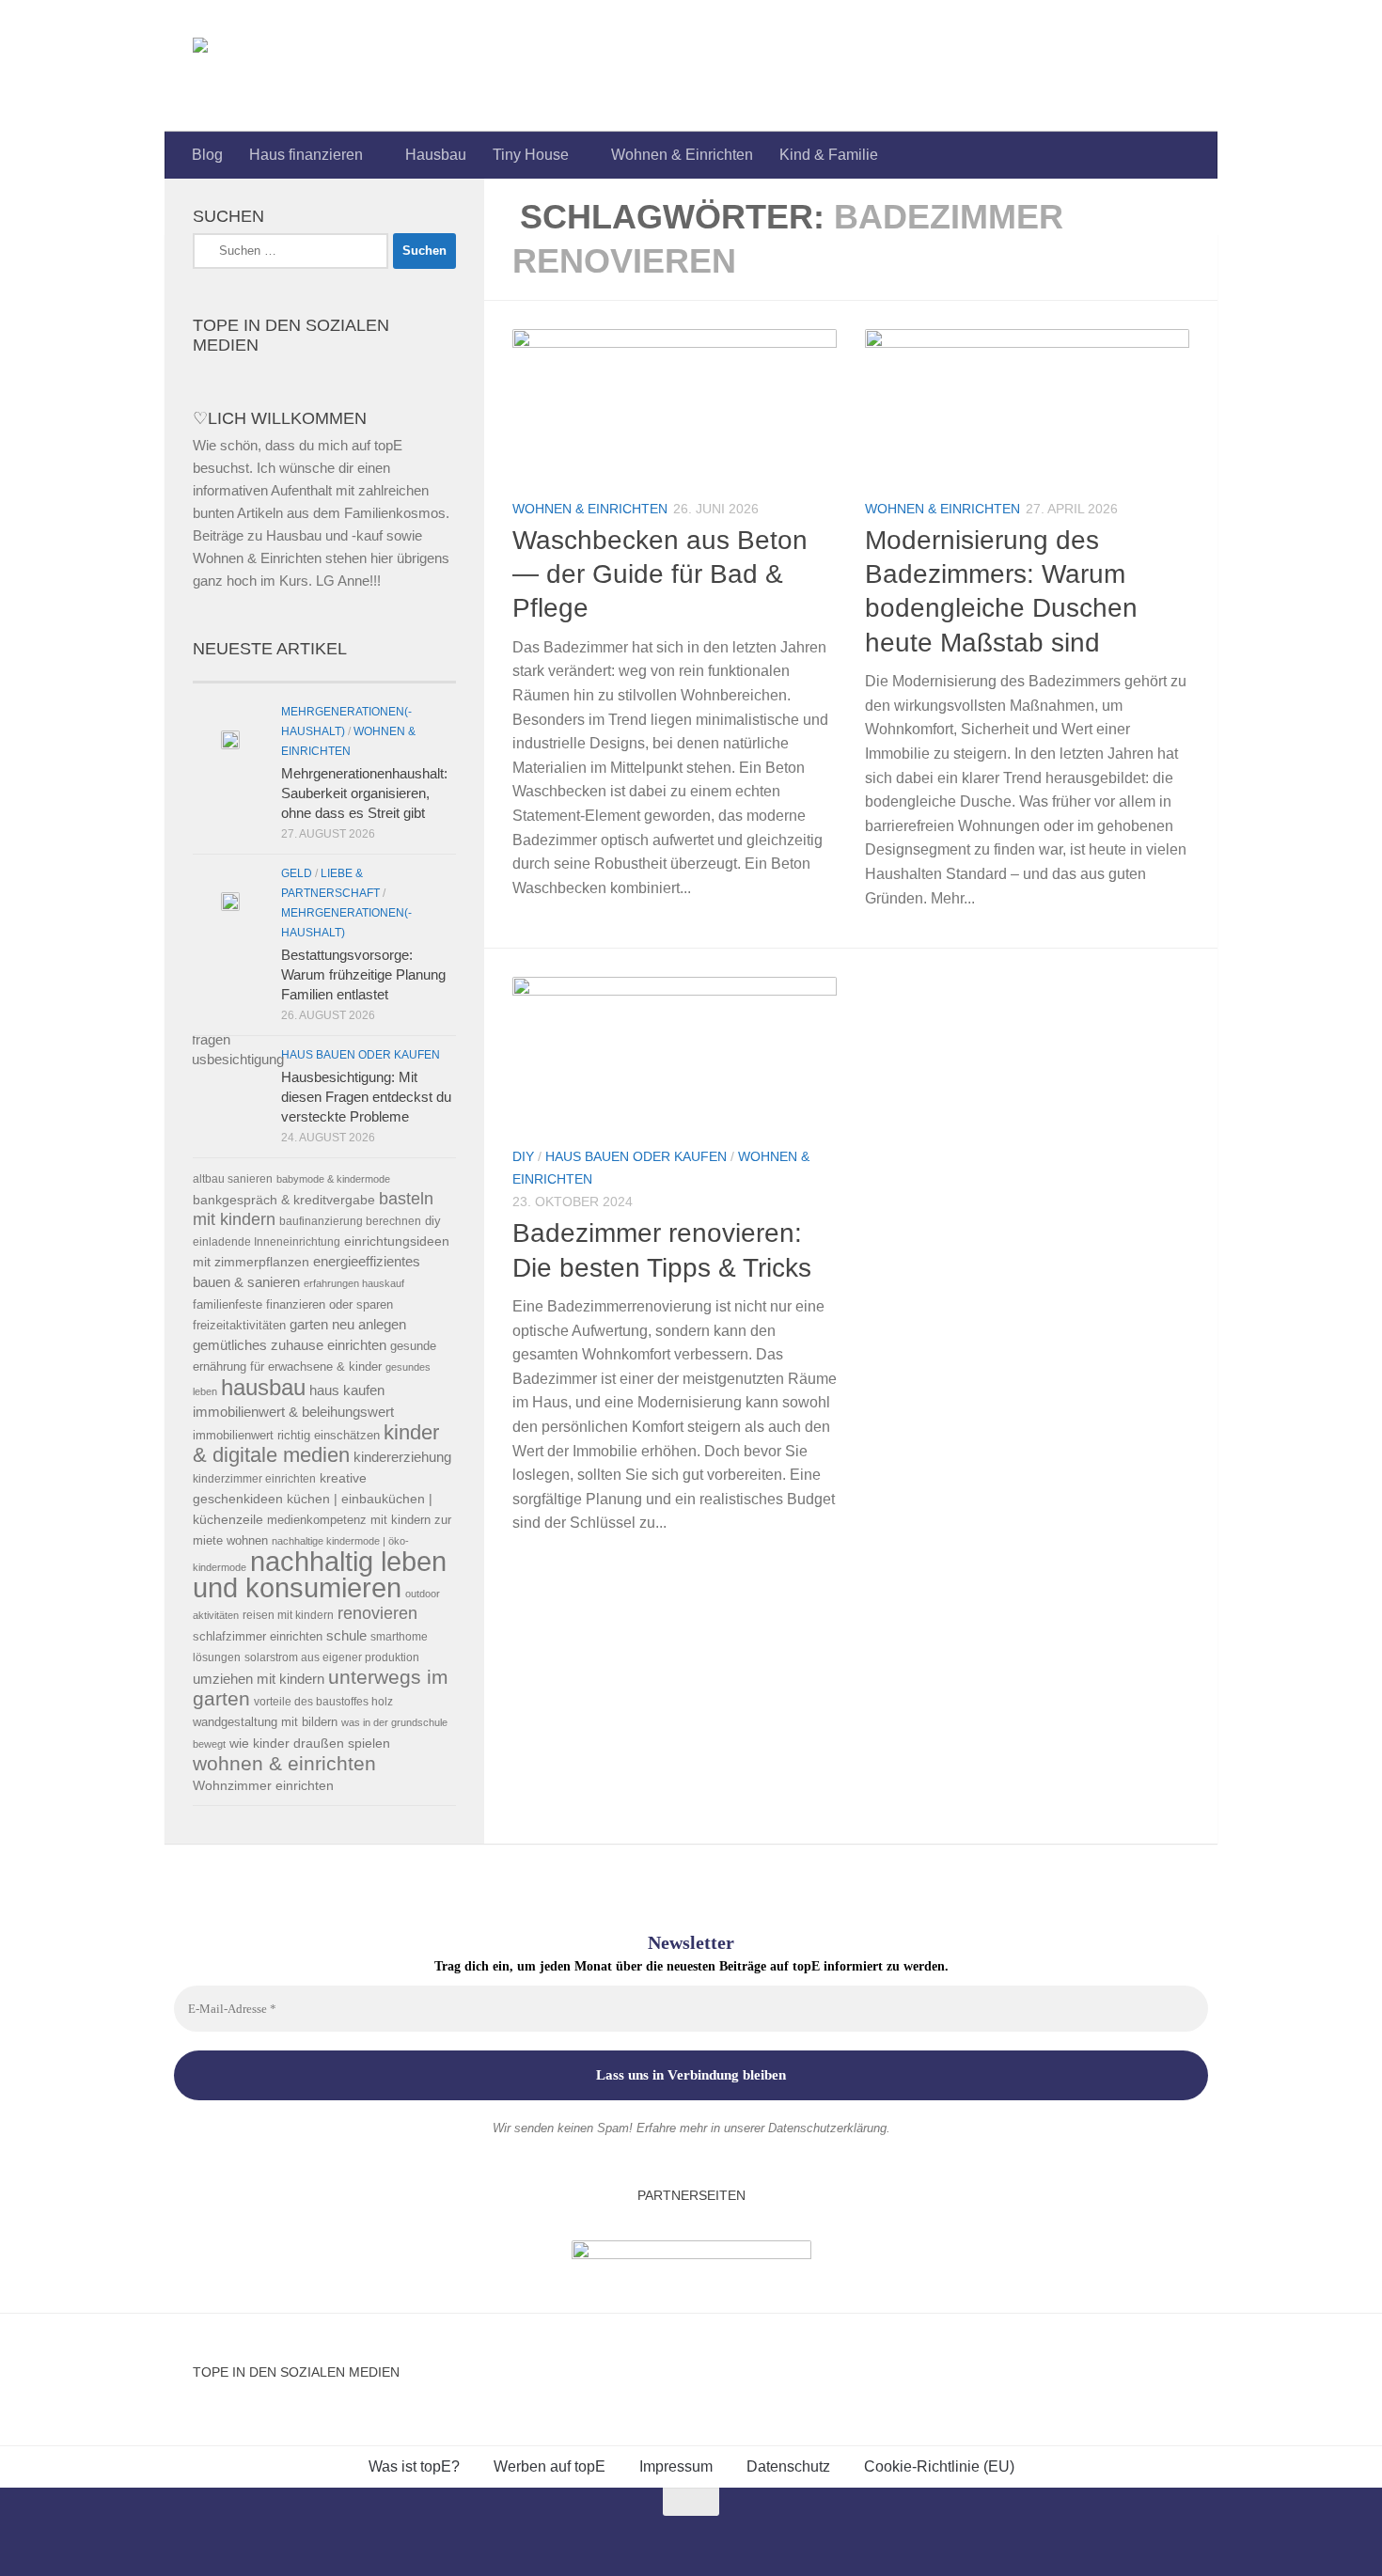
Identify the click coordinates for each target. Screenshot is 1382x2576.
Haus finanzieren (306, 155)
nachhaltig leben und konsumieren (320, 1574)
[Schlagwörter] (390, 675)
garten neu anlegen (348, 1325)
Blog (207, 155)
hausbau (263, 1387)
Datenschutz (788, 2466)
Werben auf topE (550, 2466)
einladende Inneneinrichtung (267, 1241)
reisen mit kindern (288, 1615)
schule (346, 1636)
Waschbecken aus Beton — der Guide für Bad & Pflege (660, 574)
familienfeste (228, 1304)
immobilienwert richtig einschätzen (286, 1435)
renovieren (377, 1613)
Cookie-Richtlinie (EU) (939, 2466)
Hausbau (436, 155)
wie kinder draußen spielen (310, 1744)
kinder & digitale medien (316, 1444)
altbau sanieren (233, 1178)
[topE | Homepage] (243, 66)
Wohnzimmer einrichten (263, 1786)
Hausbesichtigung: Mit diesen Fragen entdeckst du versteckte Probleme (366, 1097)
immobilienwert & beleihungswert (293, 1412)
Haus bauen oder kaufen (636, 1156)
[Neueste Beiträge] (259, 675)
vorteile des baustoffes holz (323, 1701)
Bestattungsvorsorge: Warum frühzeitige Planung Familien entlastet (363, 974)
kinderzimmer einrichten (254, 1478)
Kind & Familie (829, 155)
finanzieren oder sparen (330, 1304)
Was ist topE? (414, 2466)
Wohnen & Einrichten (682, 155)
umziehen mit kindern (259, 1679)
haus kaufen (347, 1390)
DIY (523, 1156)
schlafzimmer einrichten (258, 1636)
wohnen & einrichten (284, 1764)
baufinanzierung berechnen (350, 1221)
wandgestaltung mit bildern (265, 1722)
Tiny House (531, 155)
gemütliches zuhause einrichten (290, 1345)
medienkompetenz (317, 1520)
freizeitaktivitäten (239, 1325)
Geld (297, 873)
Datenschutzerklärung (827, 2128)
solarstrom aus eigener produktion (332, 1657)
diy (433, 1221)
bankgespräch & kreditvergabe (284, 1200)
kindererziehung (402, 1457)
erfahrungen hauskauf (354, 1283)
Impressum (676, 2466)
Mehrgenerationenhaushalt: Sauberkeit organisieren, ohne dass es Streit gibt (364, 793)
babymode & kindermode (333, 1179)
